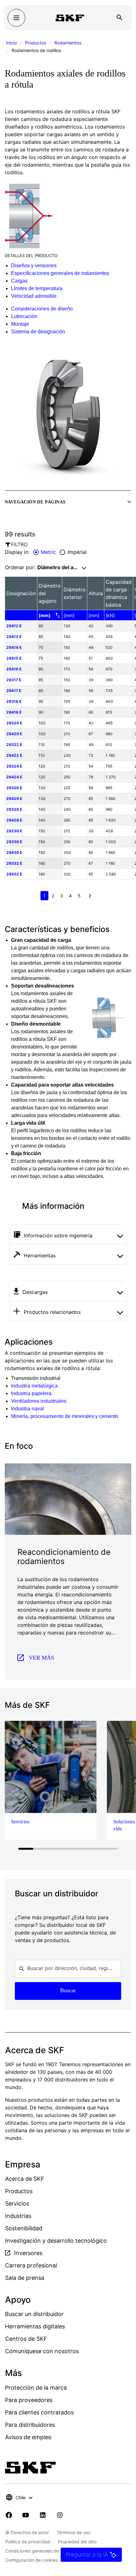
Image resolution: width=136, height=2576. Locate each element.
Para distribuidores (30, 2425)
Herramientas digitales (35, 2326)
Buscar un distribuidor (34, 2314)
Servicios (17, 2203)
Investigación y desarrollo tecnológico (56, 2241)
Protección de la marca (36, 2388)
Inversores (28, 2253)
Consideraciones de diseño (42, 309)
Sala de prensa (25, 2278)
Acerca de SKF (25, 2179)
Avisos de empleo (28, 2437)
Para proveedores (29, 2400)
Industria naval (28, 1409)
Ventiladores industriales (39, 1401)
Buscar (68, 1990)
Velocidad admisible (34, 296)
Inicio (11, 43)
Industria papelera (31, 1393)
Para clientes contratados (39, 2412)
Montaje (20, 324)
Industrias (18, 2216)
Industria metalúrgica (34, 1386)
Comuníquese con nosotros (42, 2351)
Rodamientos (68, 43)
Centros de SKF (26, 2339)
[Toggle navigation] (16, 18)
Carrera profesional (31, 2265)
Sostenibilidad (24, 2228)
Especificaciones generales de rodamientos (60, 273)
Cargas (19, 281)
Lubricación (24, 316)
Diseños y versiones (34, 266)
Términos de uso (74, 2532)
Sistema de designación (38, 332)
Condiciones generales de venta (39, 2551)
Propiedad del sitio (77, 2542)
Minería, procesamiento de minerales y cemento (65, 1416)
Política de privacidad (28, 2542)
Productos (36, 43)
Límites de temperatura (37, 288)
